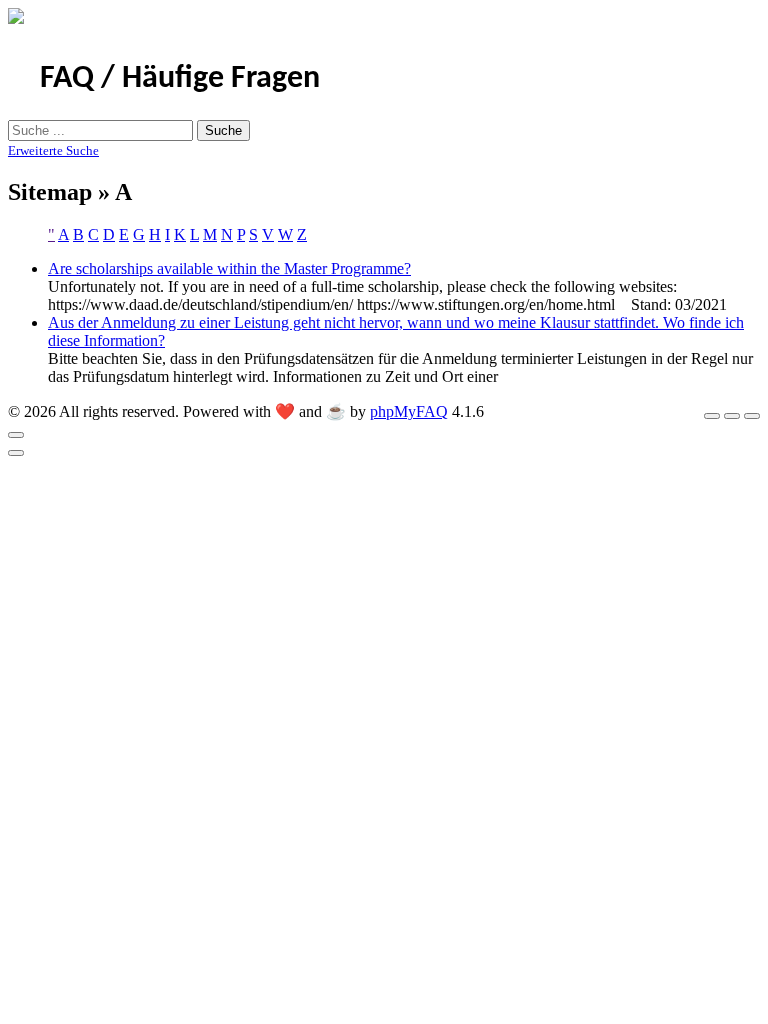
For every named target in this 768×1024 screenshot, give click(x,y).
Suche (223, 130)
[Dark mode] (732, 416)
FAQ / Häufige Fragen (180, 79)
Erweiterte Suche (53, 150)
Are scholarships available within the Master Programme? (229, 268)
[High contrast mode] (752, 416)
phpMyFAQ (409, 411)
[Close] (16, 435)
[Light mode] (712, 416)
